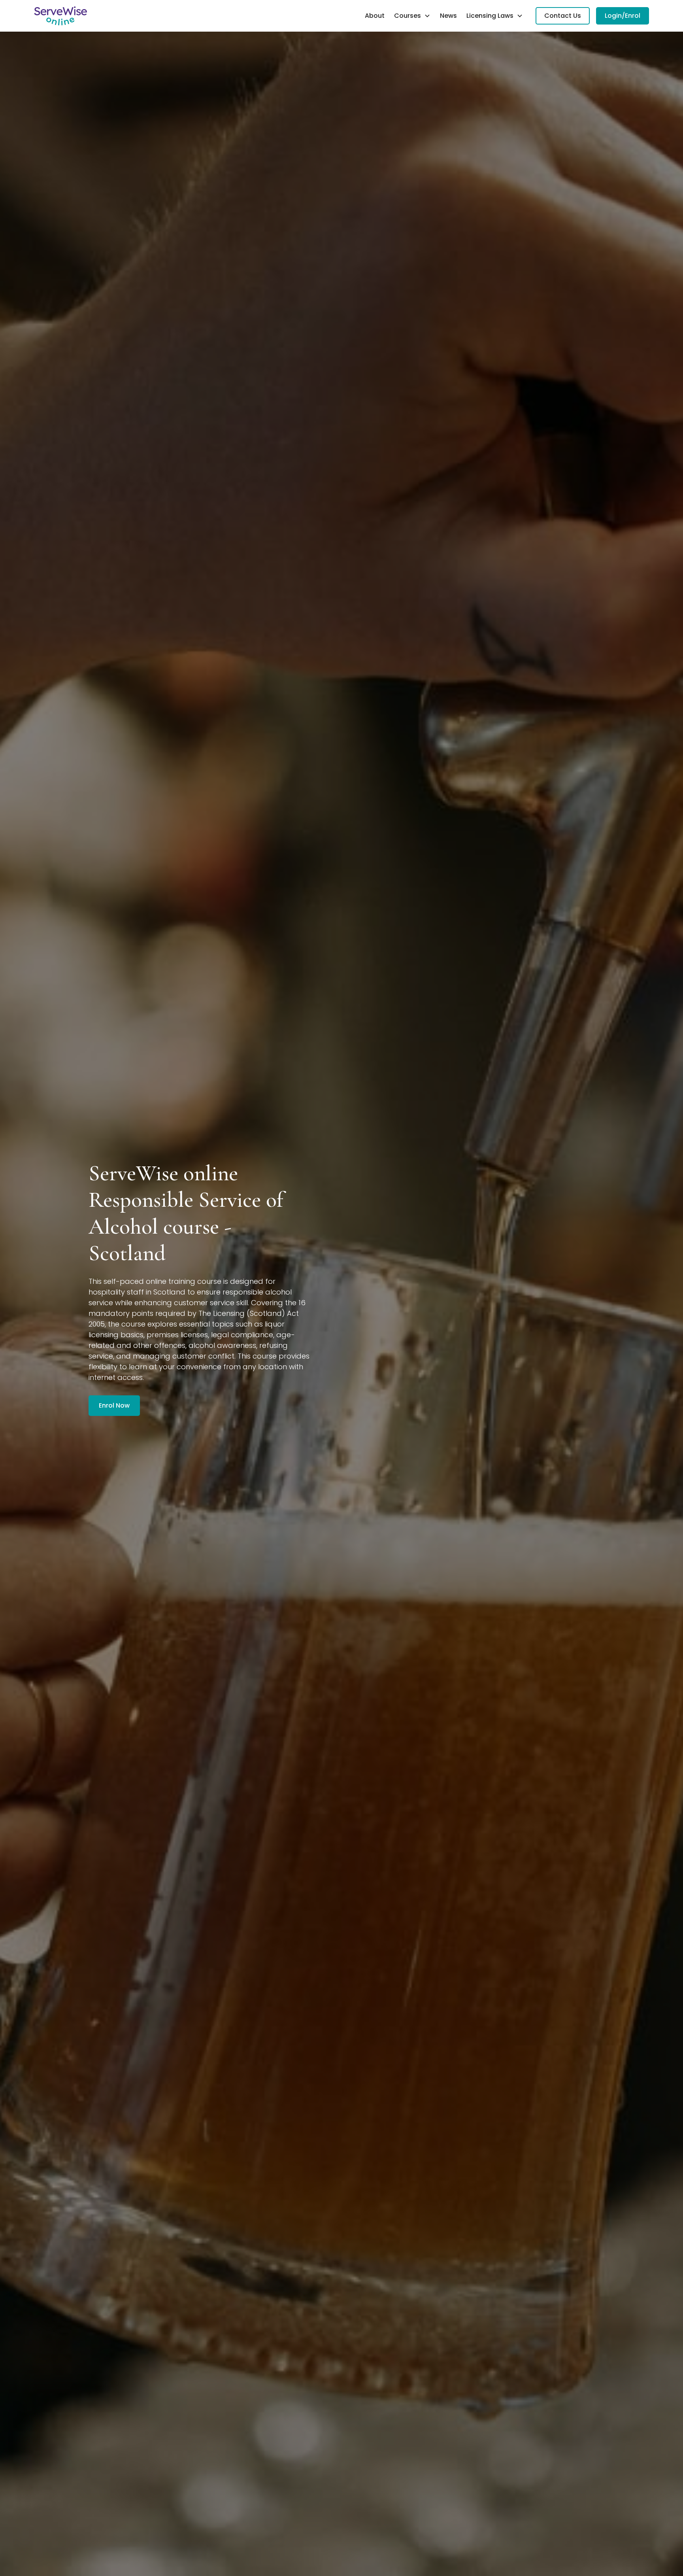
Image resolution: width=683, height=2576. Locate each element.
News (448, 16)
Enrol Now (114, 1405)
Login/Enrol (623, 16)
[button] (412, 16)
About (375, 16)
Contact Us (563, 16)
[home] (60, 16)
